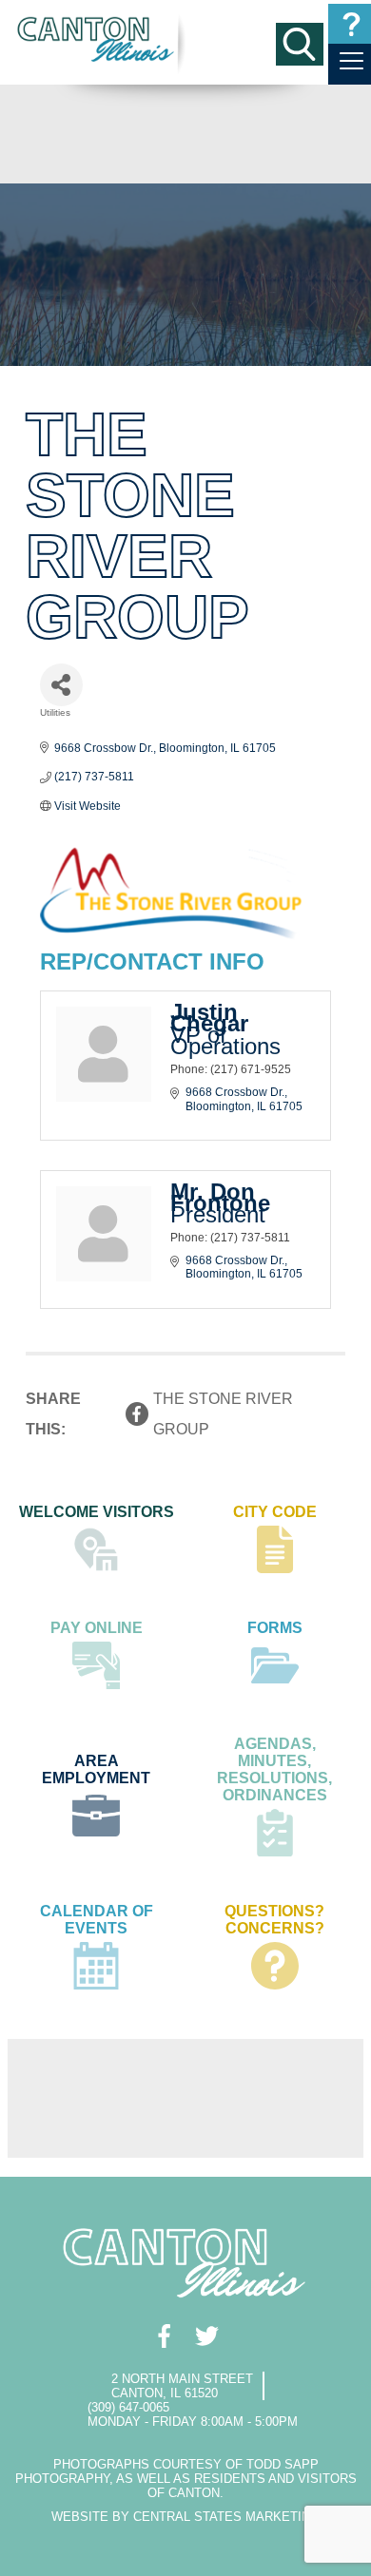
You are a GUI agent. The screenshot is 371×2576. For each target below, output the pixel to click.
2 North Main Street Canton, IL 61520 (182, 2386)
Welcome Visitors (97, 1512)
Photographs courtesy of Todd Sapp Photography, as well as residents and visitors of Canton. (186, 2479)
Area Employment (96, 1769)
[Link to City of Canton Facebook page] (164, 2336)
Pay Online (97, 1628)
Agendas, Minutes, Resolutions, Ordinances (274, 1769)
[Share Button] (61, 685)
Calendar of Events (97, 1920)
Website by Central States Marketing (185, 2517)
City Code (275, 1512)
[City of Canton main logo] (97, 39)
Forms (275, 1628)
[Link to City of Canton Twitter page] (207, 2336)
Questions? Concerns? (274, 1920)
